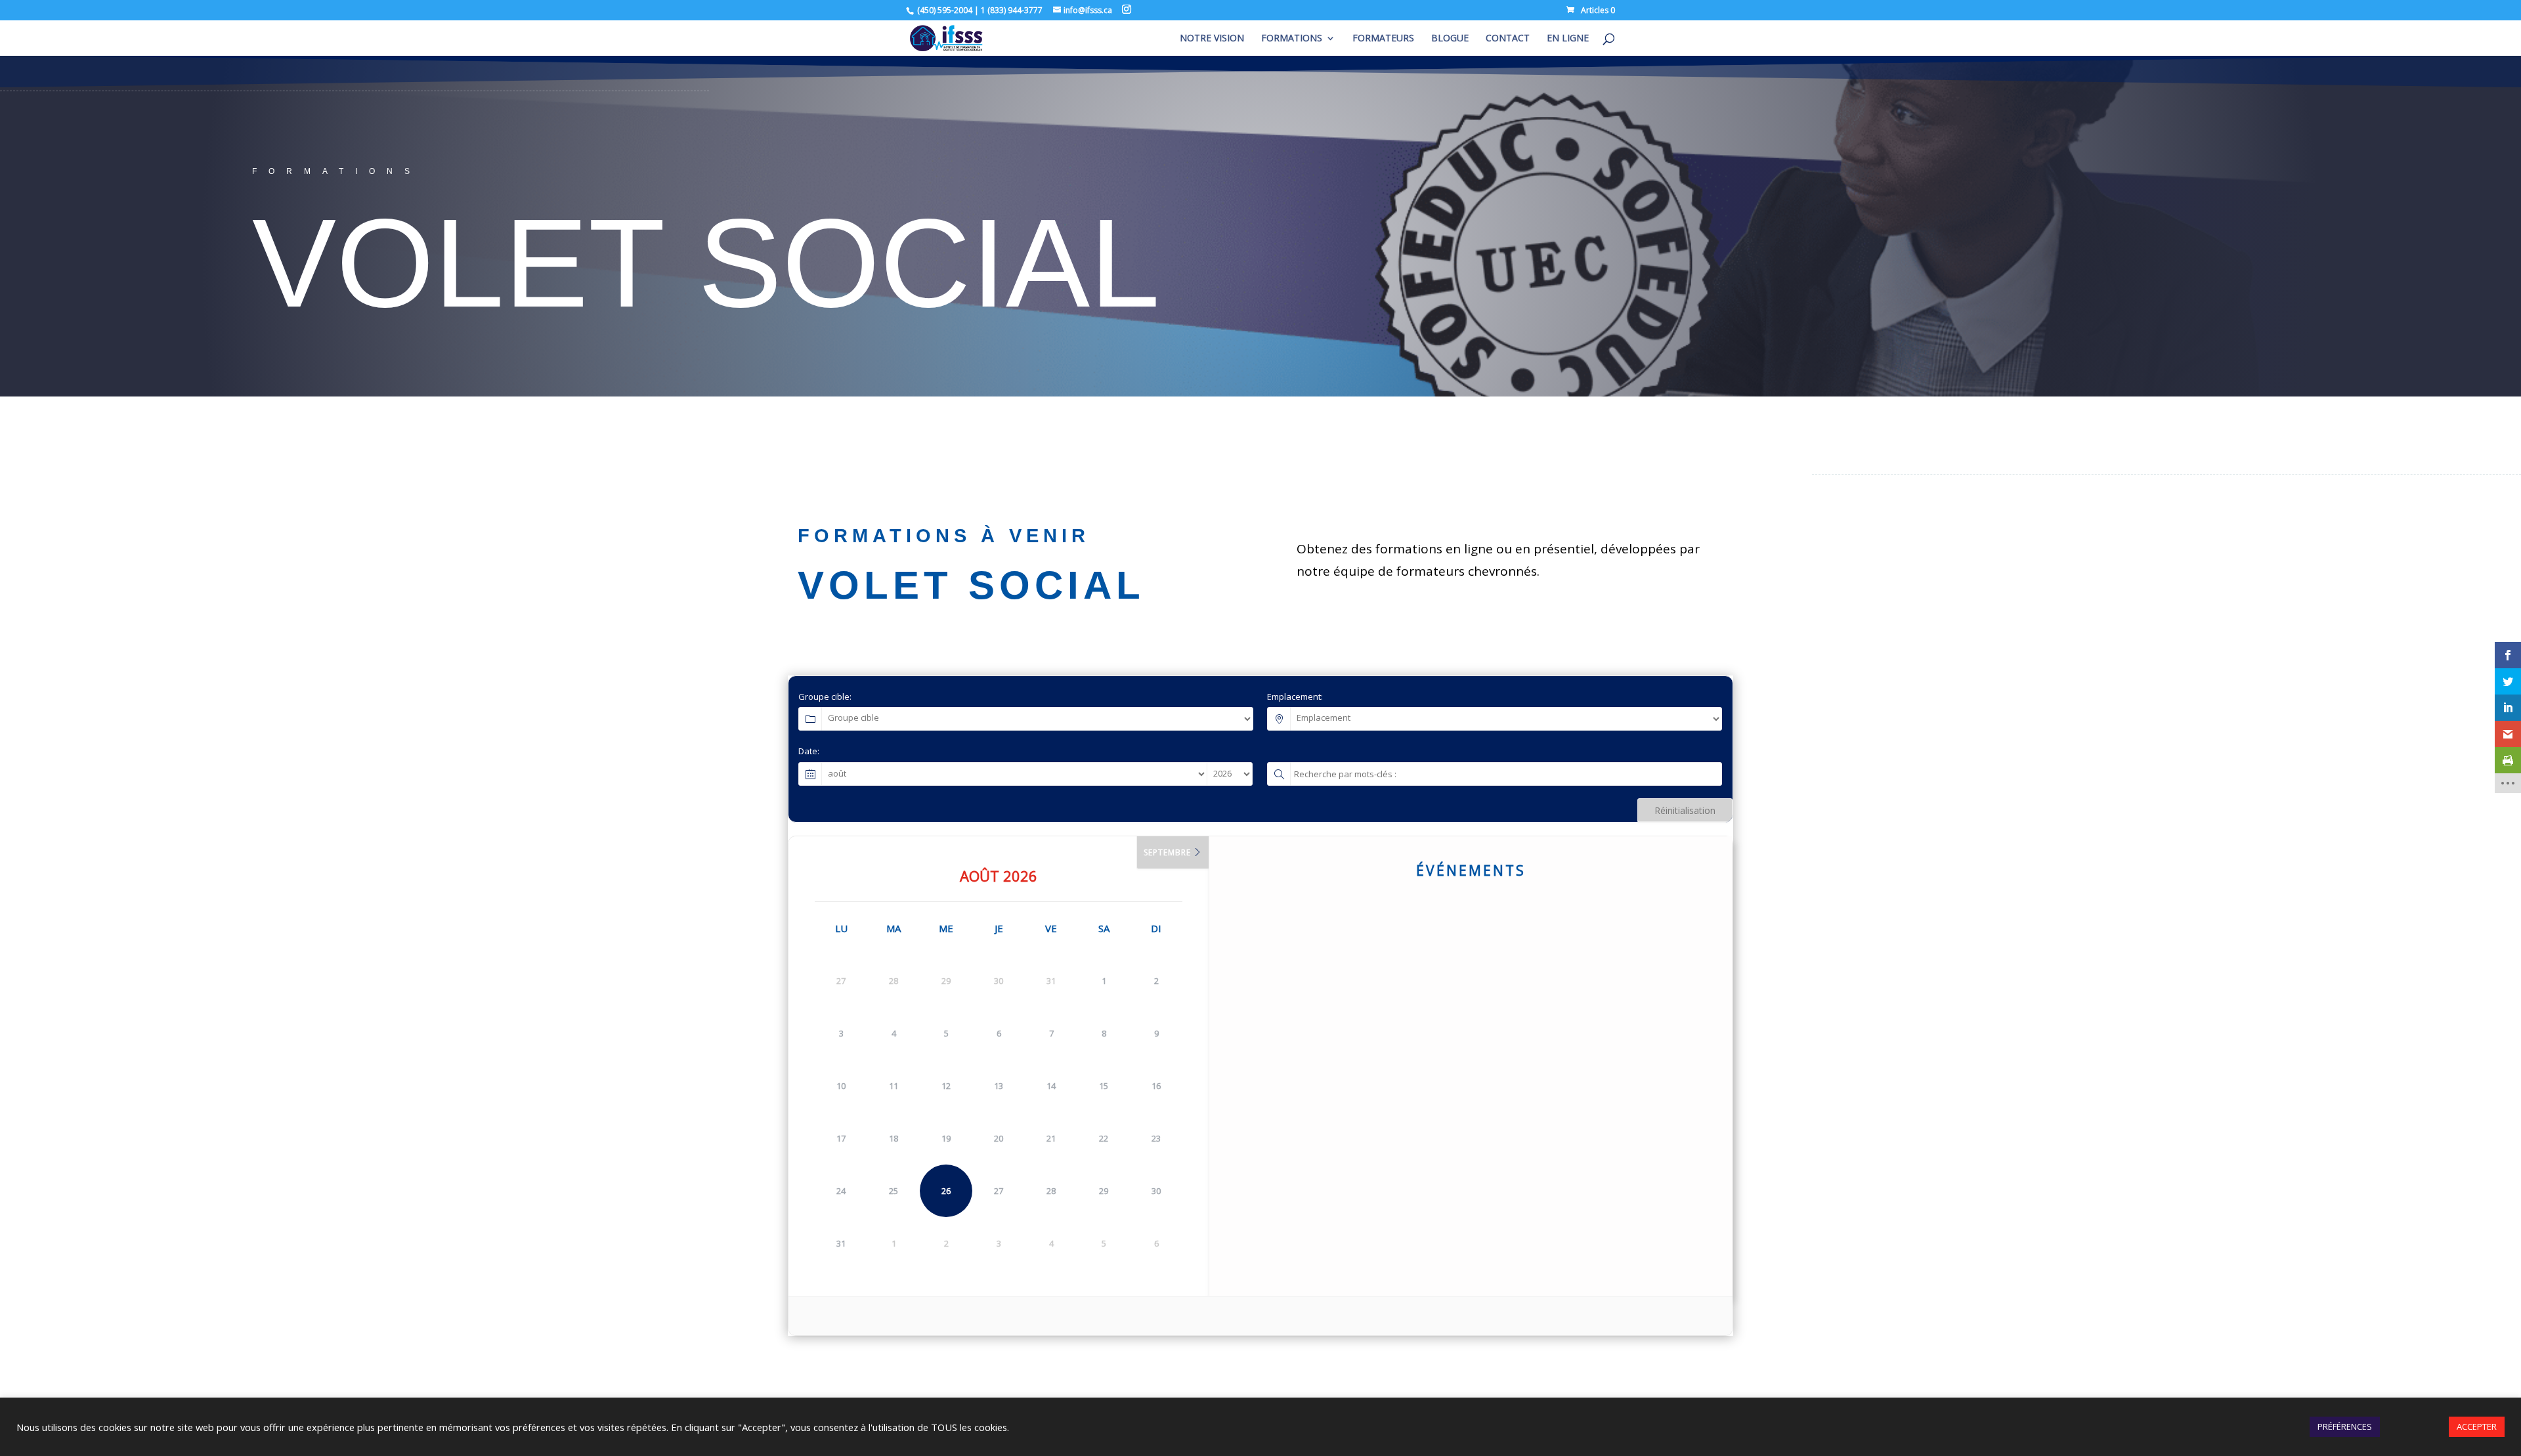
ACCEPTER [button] (2477, 1426)
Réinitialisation (1685, 810)
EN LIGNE (1568, 39)
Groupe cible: (825, 696)
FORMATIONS (1292, 39)
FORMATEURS (1383, 39)
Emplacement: (1295, 696)
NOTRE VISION (1212, 39)
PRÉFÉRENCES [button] (2345, 1426)
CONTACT (1508, 39)
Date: (809, 751)
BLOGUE (1450, 39)
